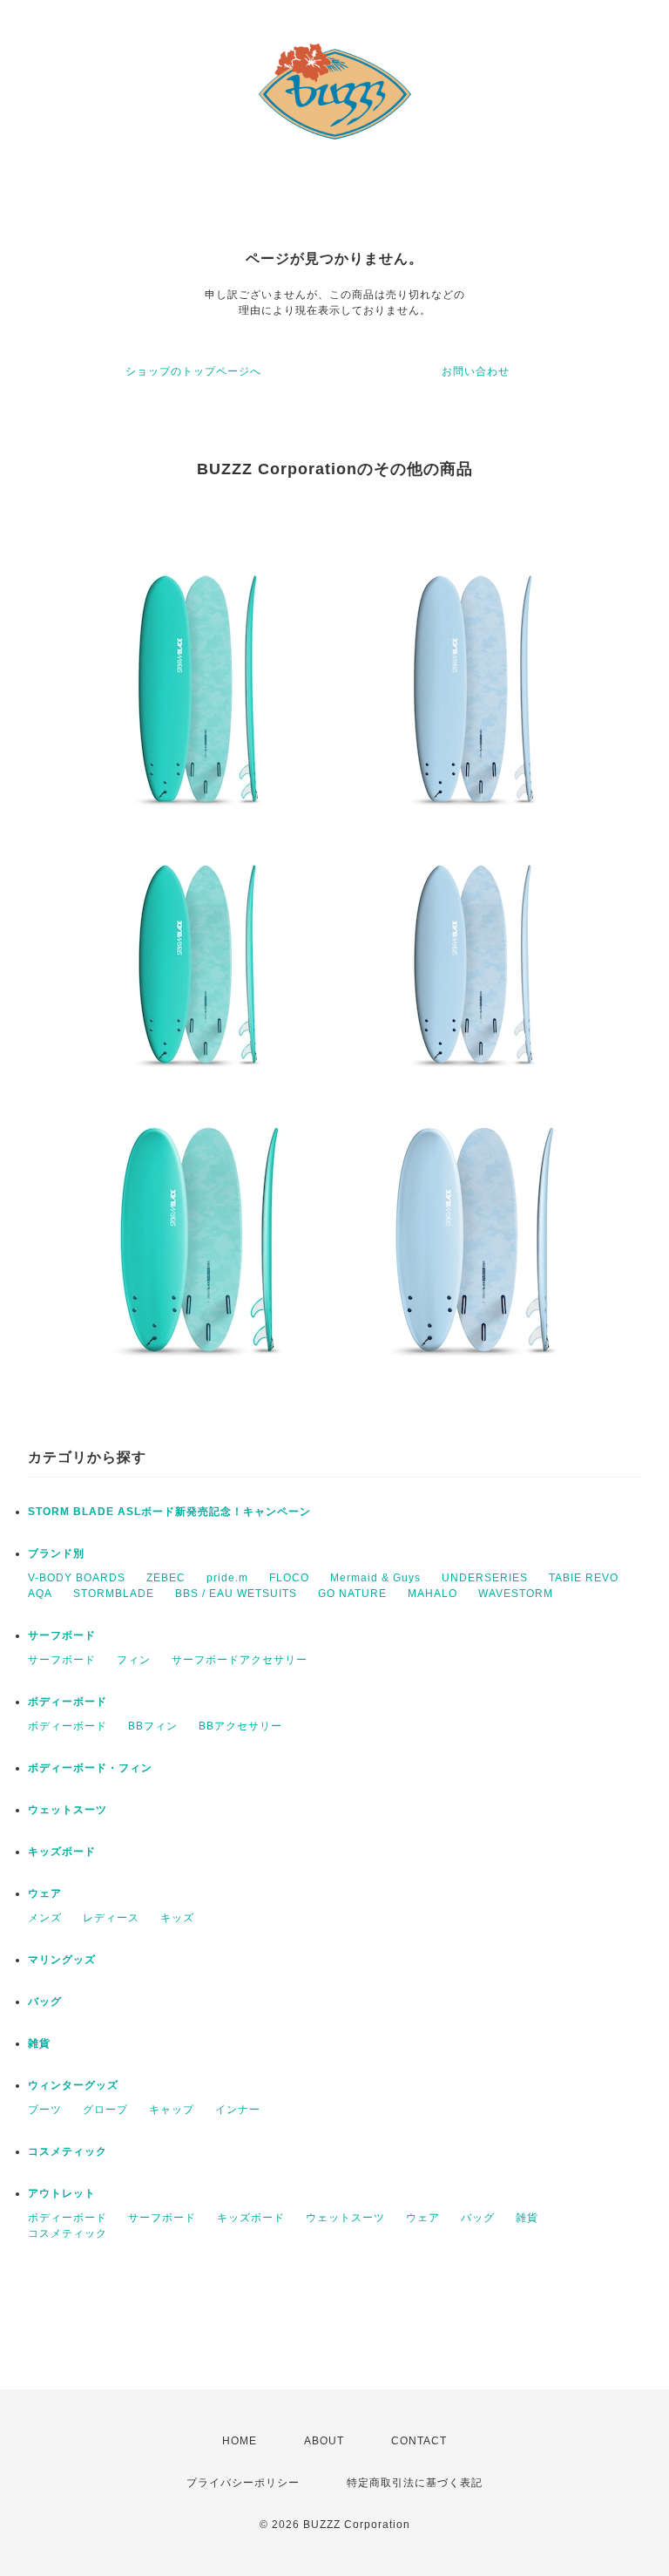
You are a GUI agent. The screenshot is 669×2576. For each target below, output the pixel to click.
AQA (40, 1594)
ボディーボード (68, 1702)
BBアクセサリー (240, 1726)
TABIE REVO (584, 1578)
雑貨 (39, 2043)
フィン (134, 1660)
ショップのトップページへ (193, 371)
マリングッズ (62, 1960)
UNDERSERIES (485, 1578)
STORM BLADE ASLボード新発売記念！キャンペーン (169, 1512)
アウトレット (62, 2193)
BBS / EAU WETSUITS (236, 1594)
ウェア (45, 1893)
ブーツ (45, 2110)
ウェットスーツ (68, 1810)
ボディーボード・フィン (90, 1768)
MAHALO (432, 1594)
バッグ (45, 2002)
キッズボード (62, 1852)
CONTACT (419, 2441)
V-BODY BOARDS (77, 1578)
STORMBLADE (114, 1594)
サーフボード (62, 1635)
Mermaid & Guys (375, 1578)
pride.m (227, 1578)
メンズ (45, 1918)
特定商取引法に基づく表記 (415, 2483)
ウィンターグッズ (73, 2085)
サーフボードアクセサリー (240, 1660)
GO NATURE (352, 1594)
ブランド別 (56, 1553)
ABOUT (324, 2441)
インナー (238, 2110)
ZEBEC (166, 1578)
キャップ (172, 2110)
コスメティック (68, 2151)
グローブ (105, 2110)
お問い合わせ (476, 371)
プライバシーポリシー (243, 2483)
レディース (111, 1918)
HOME (240, 2441)
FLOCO (289, 1578)
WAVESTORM (516, 1594)
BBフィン (153, 1726)
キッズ (177, 1918)
